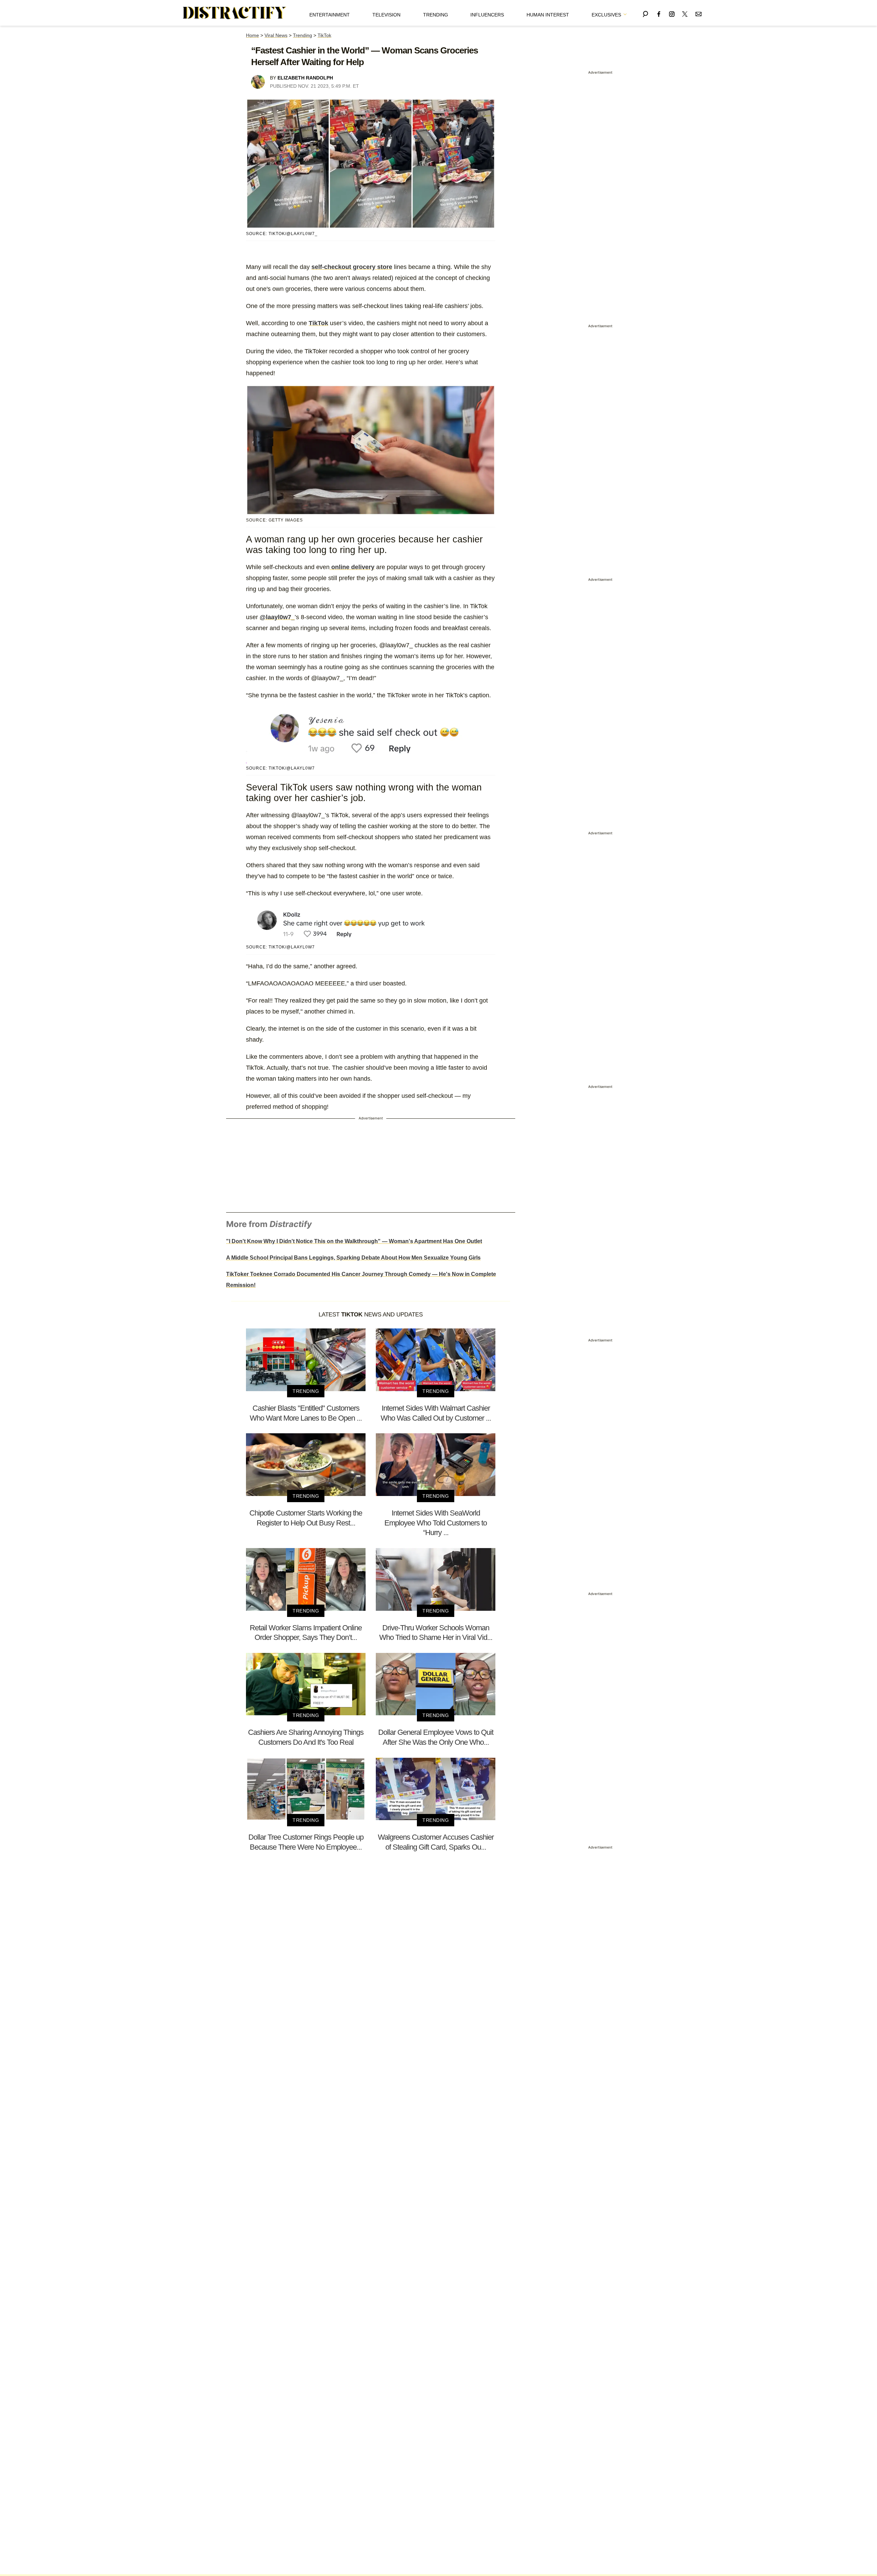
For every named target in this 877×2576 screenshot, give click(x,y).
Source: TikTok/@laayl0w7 (280, 768)
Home (252, 35)
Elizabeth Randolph (305, 78)
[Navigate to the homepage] (235, 13)
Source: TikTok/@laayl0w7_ (282, 234)
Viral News (276, 35)
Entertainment (330, 15)
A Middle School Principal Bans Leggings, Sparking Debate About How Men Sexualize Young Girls (353, 1258)
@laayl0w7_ (277, 617)
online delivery (352, 567)
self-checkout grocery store (352, 267)
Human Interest (548, 15)
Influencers (487, 15)
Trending (436, 15)
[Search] (645, 13)
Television (386, 15)
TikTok (324, 35)
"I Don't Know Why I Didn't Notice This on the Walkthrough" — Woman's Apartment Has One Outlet (354, 1241)
